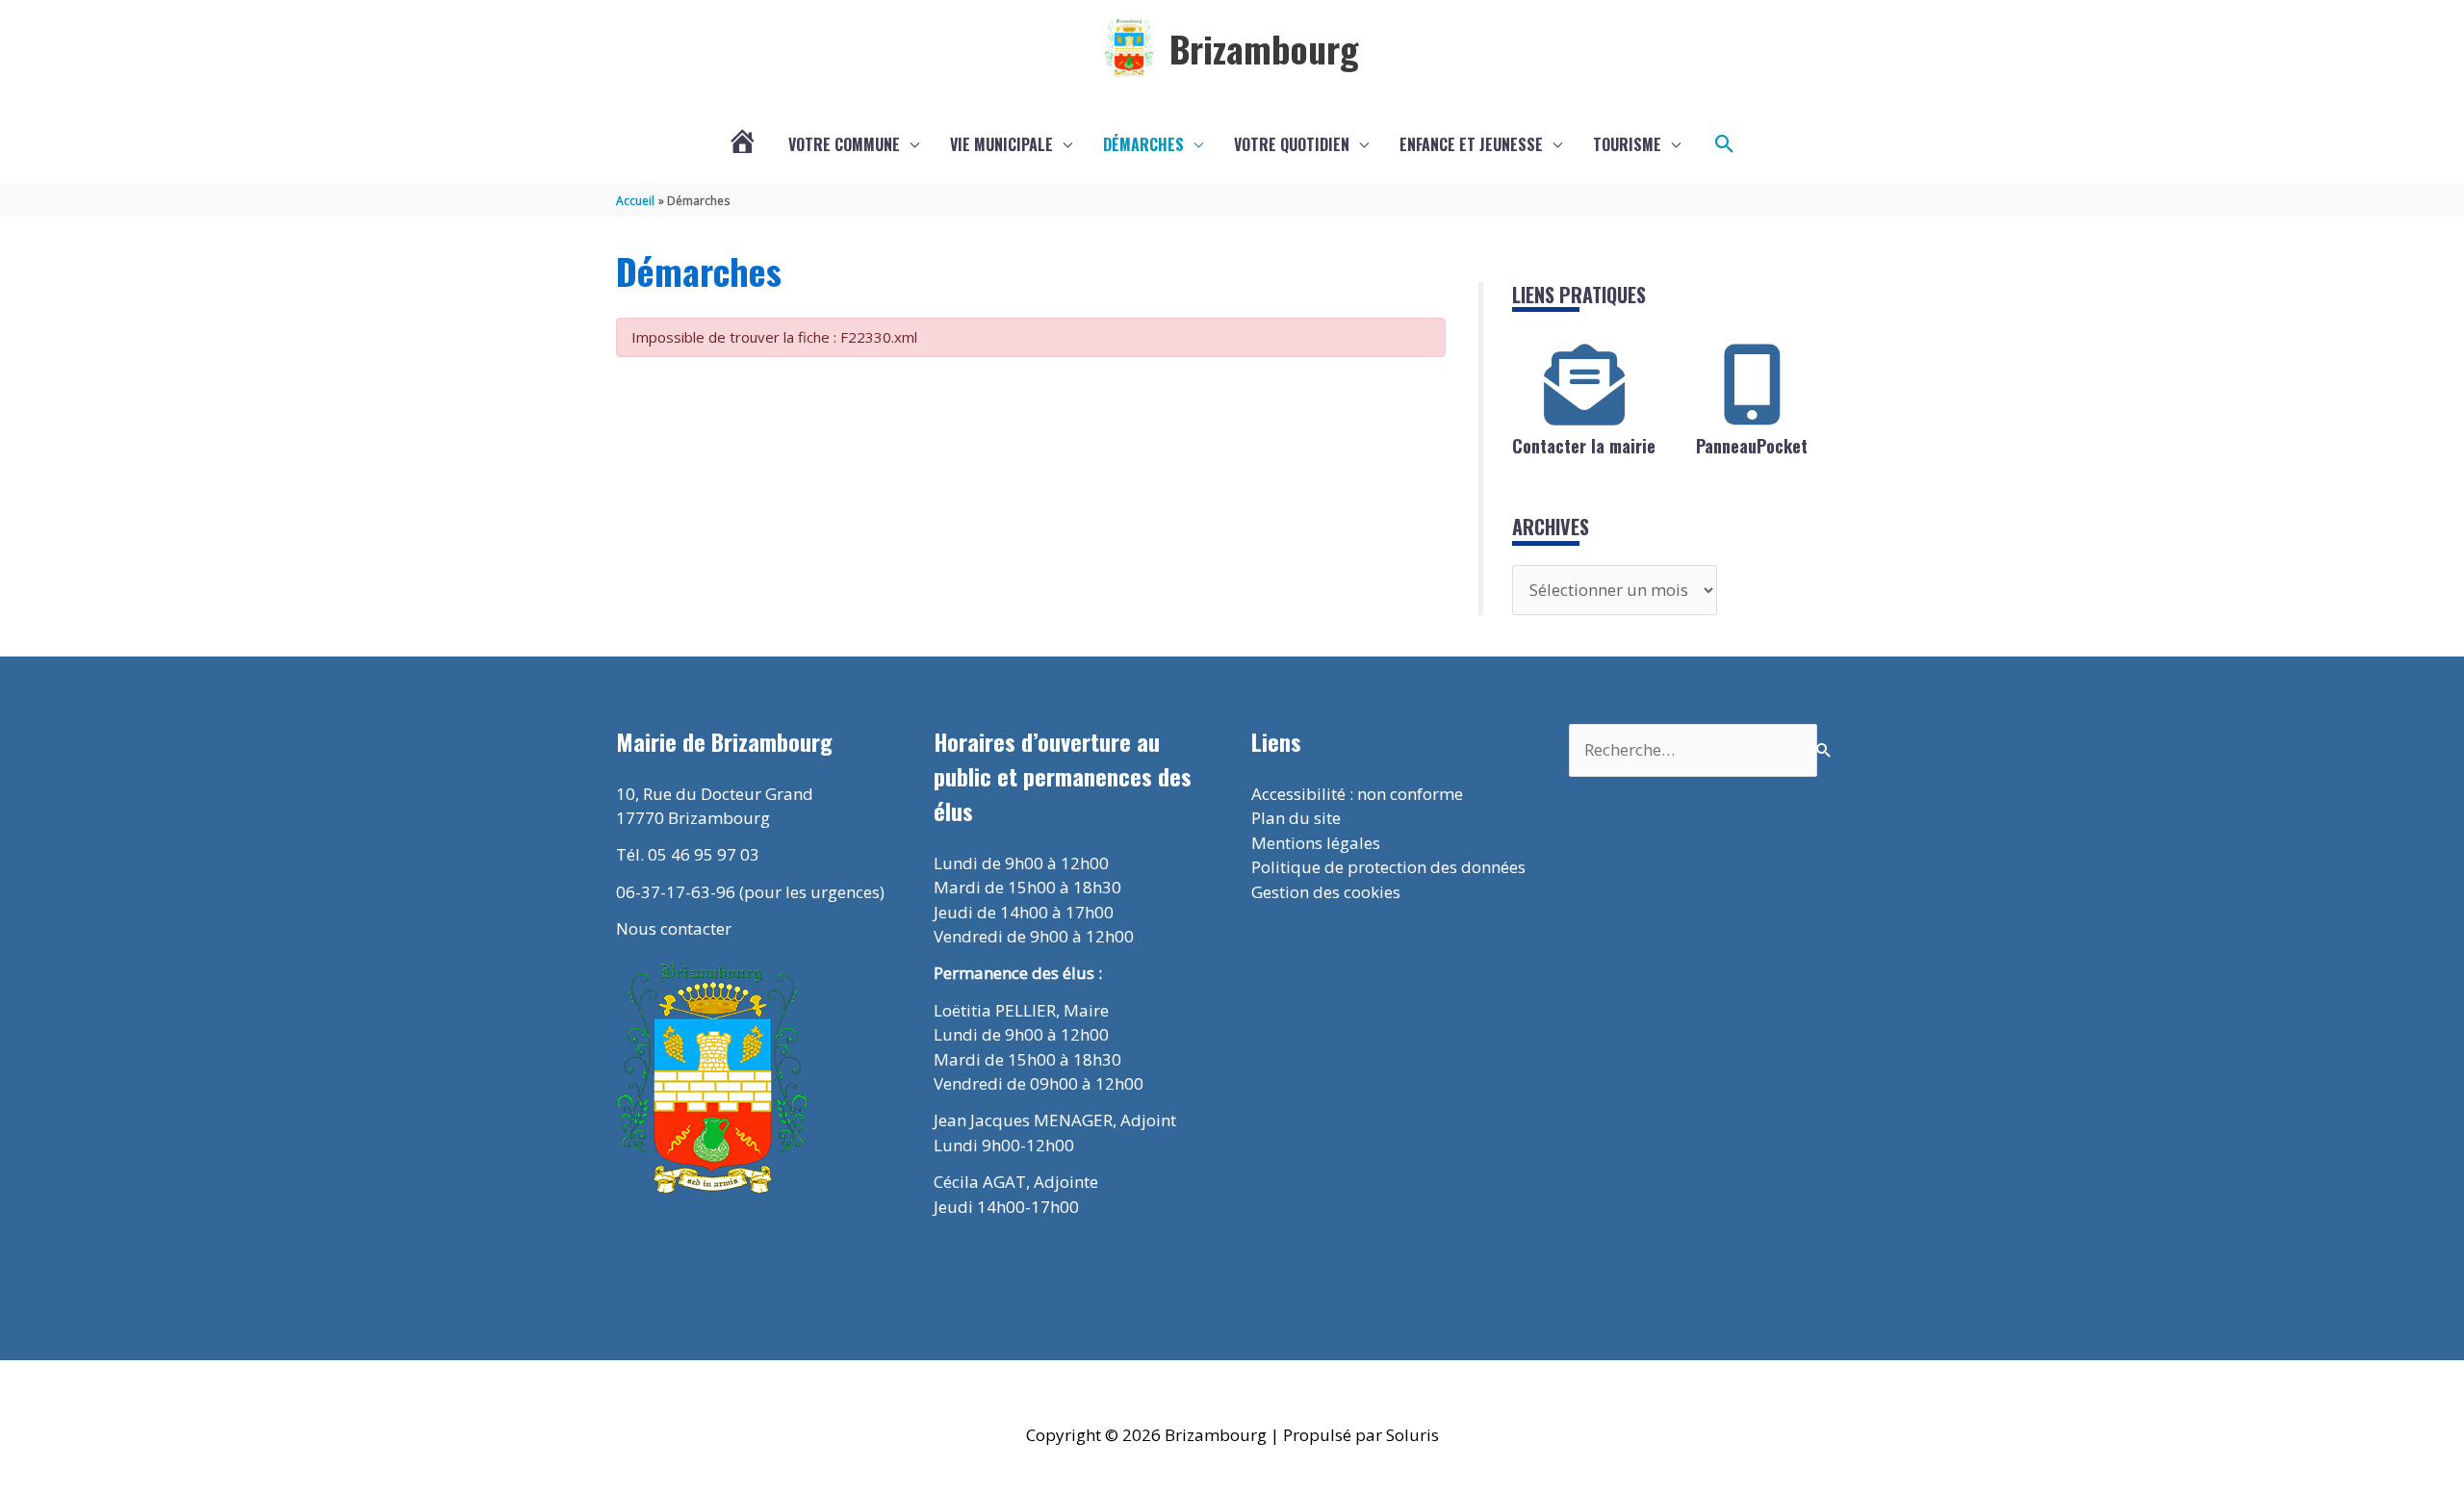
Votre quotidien (1292, 144)
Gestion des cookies (1326, 892)
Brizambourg (1264, 48)
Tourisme (1627, 144)
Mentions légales (1316, 843)
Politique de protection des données (1388, 867)
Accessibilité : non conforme (1357, 794)
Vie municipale (1001, 144)
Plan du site (1296, 818)
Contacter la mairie (1584, 446)
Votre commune (844, 144)
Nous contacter (674, 928)
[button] (1725, 144)
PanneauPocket (1752, 446)
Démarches (1143, 144)
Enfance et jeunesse (1471, 144)
